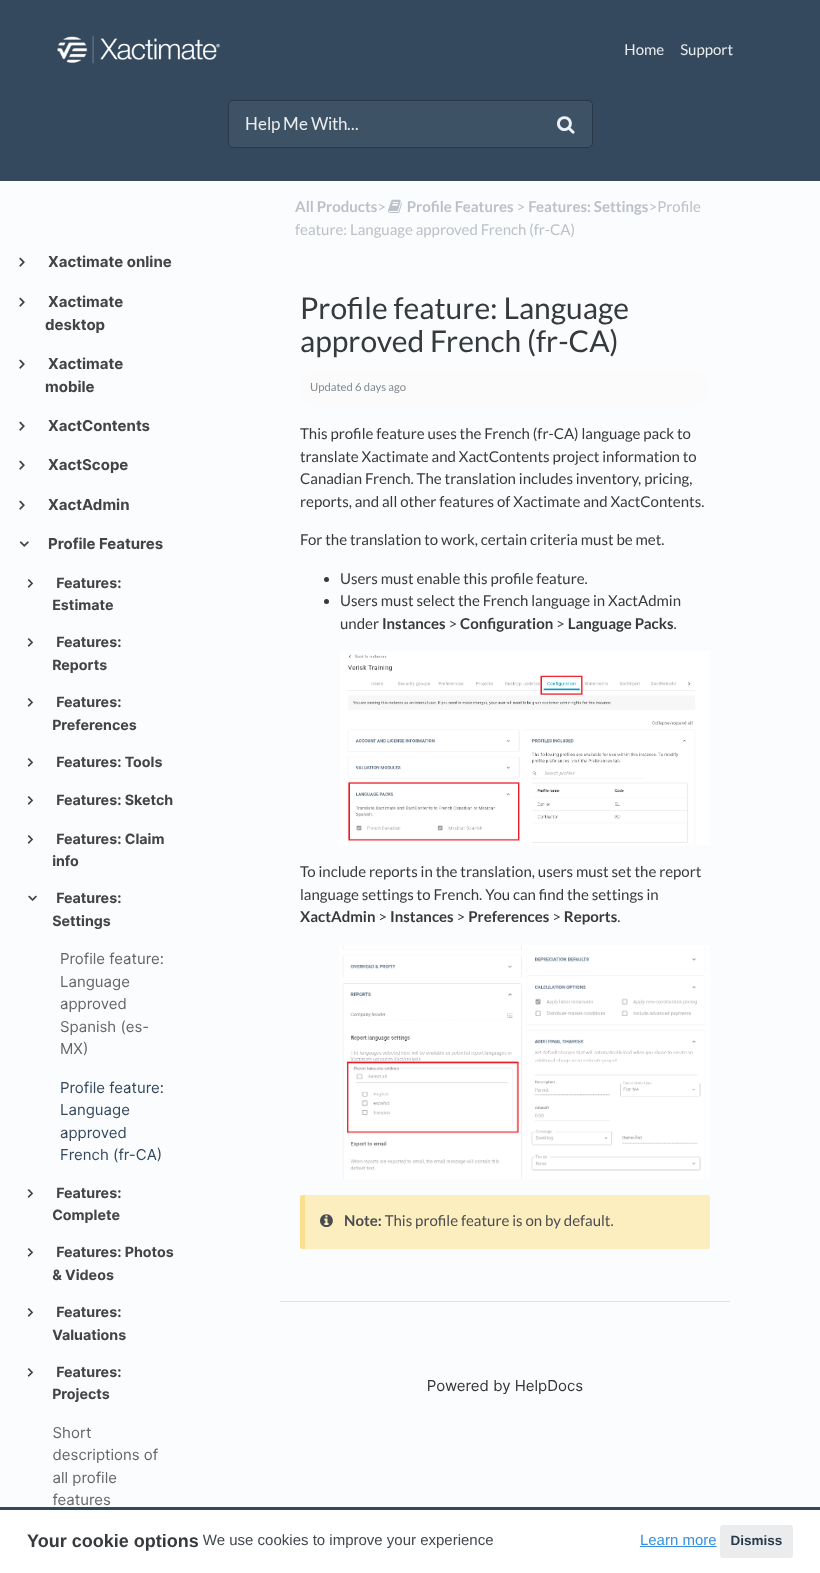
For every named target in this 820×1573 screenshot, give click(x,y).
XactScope (86, 464)
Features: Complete (86, 1204)
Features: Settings (86, 909)
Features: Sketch (113, 800)
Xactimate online (108, 261)
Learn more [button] (678, 1540)
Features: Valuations (89, 1323)
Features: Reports (86, 653)
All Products (336, 207)
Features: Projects (86, 1383)
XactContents (97, 425)
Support (706, 50)
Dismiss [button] (756, 1540)
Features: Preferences (94, 713)
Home (644, 50)
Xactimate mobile (84, 375)
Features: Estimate (86, 594)
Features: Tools (108, 762)
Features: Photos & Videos (113, 1263)
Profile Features (104, 543)
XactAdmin (87, 504)
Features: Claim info (108, 850)
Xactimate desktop (84, 313)
